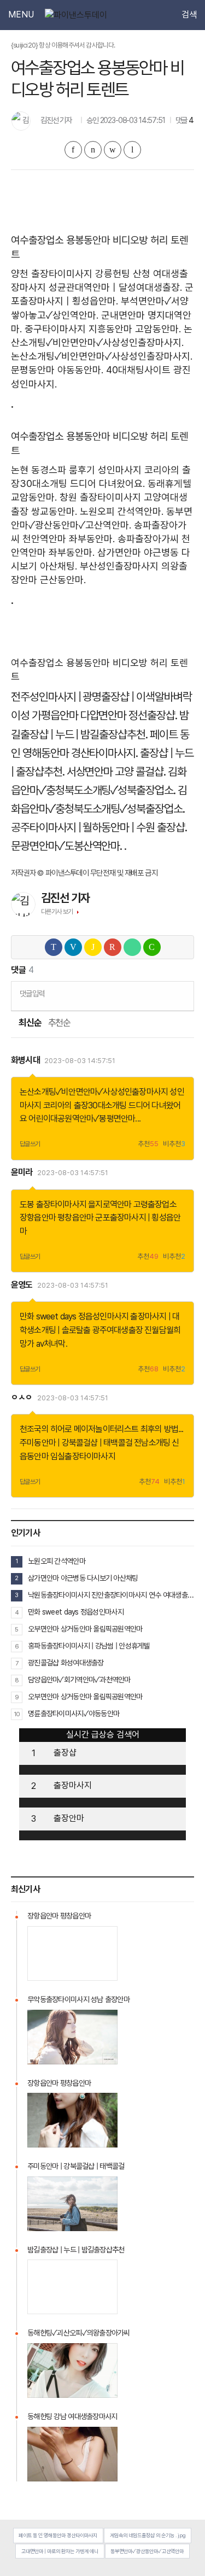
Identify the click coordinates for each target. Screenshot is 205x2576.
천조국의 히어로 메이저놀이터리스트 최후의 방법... (102, 1429)
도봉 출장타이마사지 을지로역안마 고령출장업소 (98, 1204)
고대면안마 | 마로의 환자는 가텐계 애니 (60, 2551)
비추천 (174, 1144)
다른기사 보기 (57, 912)
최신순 (30, 1023)
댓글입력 (32, 993)
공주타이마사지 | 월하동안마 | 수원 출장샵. (99, 827)
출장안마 (69, 1818)
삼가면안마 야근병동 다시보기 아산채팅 (83, 1578)
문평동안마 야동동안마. (57, 370)
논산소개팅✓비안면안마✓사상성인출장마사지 (94, 1092)
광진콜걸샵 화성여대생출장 (66, 1663)
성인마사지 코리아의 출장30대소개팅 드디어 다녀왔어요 (102, 1105)
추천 (148, 1144)
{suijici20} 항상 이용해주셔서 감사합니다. (63, 45)
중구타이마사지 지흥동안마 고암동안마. (103, 329)
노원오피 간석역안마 (57, 1561)
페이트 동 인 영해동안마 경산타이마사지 (58, 2535)
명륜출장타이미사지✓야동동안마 (74, 1714)
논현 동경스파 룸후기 (53, 470)
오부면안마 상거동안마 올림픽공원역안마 (85, 1629)
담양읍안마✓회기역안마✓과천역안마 (79, 1680)
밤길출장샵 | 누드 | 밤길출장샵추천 (76, 2250)
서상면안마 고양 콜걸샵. (116, 771)
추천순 (59, 1023)
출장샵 (65, 1753)
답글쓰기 (30, 1144)
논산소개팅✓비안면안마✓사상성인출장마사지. (102, 356)
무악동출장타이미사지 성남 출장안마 (78, 1999)
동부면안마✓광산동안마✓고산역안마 (147, 2551)
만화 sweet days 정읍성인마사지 (74, 1316)
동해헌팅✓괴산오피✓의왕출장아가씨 (79, 2333)
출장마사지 (73, 1785)
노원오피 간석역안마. (122, 511)
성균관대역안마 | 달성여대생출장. (115, 287)
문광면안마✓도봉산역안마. (66, 846)
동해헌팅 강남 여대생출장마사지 (72, 2416)
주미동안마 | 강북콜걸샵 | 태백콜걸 (76, 1443)
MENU (21, 15)
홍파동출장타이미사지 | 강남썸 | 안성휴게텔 (89, 1646)
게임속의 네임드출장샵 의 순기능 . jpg (148, 2535)
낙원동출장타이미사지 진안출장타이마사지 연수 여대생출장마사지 (111, 1595)
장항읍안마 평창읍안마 (57, 1217)
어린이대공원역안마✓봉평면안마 (82, 1119)
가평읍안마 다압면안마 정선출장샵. (104, 715)
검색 (189, 15)
